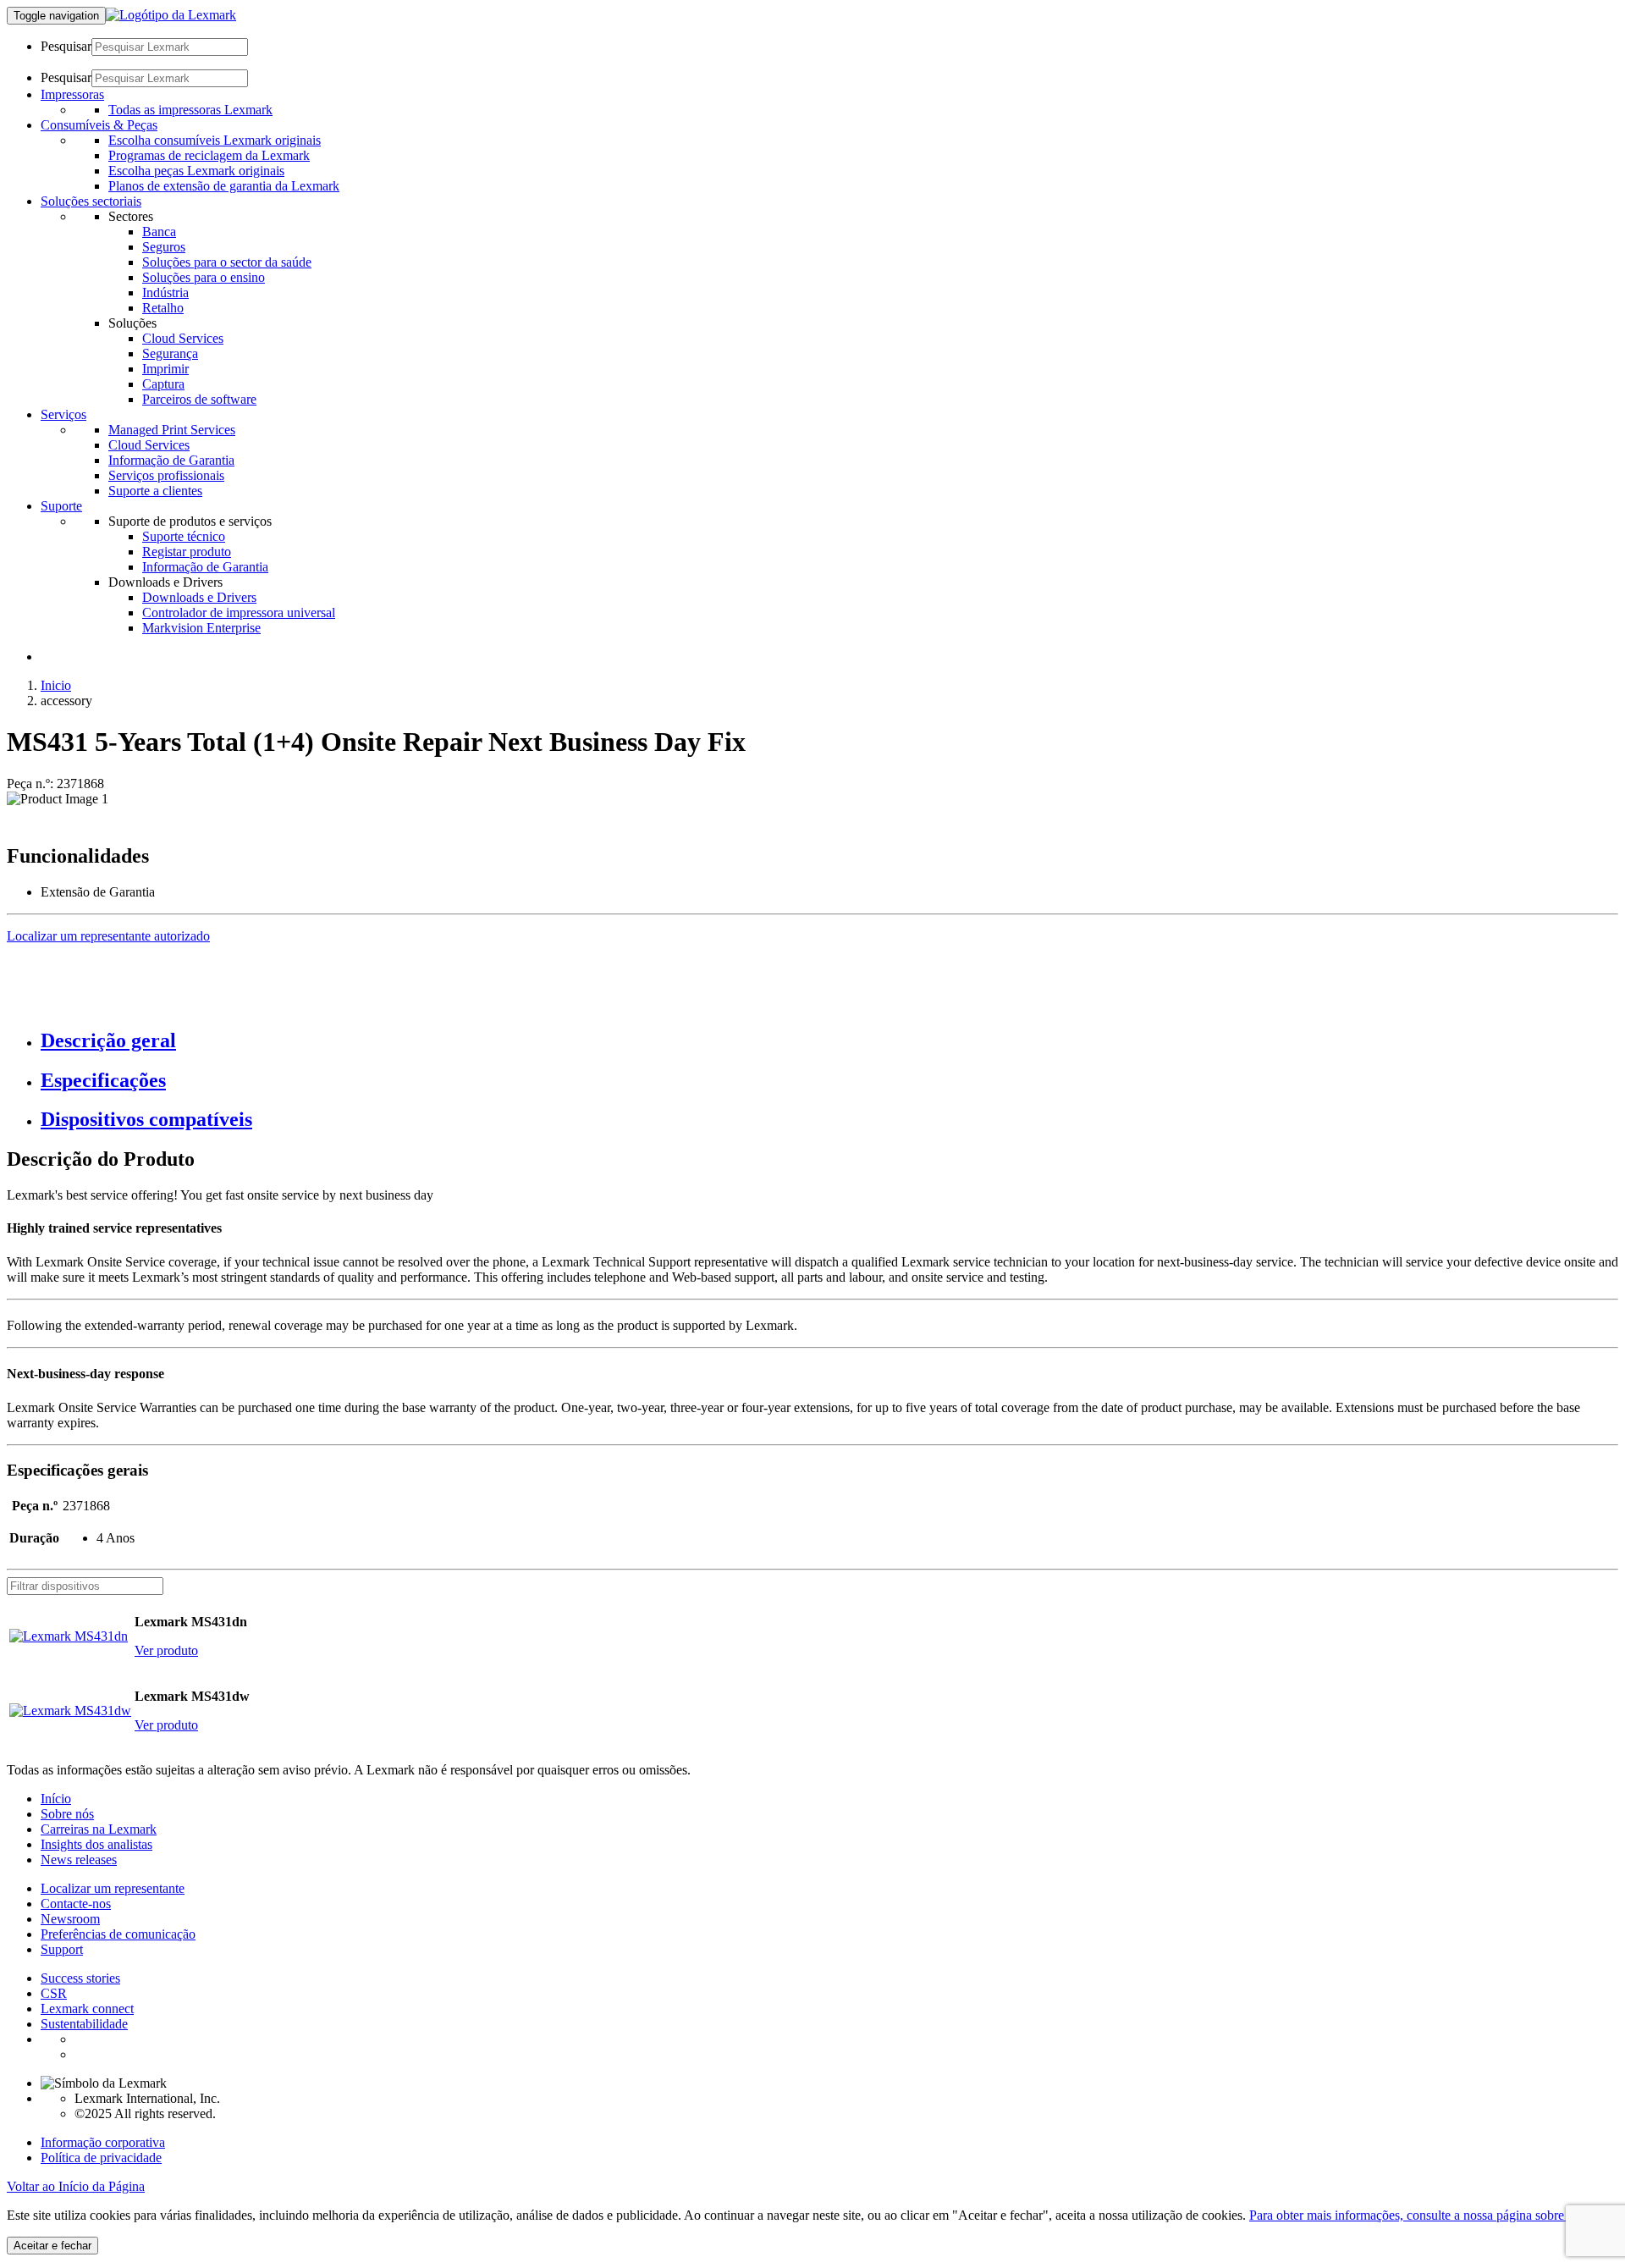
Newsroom (70, 1919)
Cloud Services (183, 338)
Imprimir (165, 369)
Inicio (56, 685)
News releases (79, 1860)
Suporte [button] (61, 506)
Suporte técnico (184, 536)
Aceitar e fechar (52, 2246)
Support (62, 1949)
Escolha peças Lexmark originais (196, 171)
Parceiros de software (199, 399)
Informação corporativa (103, 2142)
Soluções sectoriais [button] (91, 201)
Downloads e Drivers (199, 597)
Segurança (170, 353)
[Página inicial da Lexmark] (171, 15)
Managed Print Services (172, 430)
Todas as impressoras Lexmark (190, 110)
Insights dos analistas (96, 1844)
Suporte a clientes (155, 491)
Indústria (165, 292)
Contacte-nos (76, 1904)
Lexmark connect (87, 2009)
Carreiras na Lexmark (99, 1829)
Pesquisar (66, 46)
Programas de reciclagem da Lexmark (209, 155)
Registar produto (187, 552)
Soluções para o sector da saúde (227, 262)
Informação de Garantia (171, 460)
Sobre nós (67, 1814)
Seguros (164, 247)
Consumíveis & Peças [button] (99, 125)
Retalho (163, 308)
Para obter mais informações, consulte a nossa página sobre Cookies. (1432, 2215)
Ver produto (166, 1650)
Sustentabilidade (84, 2024)
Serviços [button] (63, 414)
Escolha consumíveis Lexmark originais (215, 140)
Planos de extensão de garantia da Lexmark (224, 186)
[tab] (829, 1041)
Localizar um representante (113, 1888)
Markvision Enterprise (201, 628)
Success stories (80, 1978)
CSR (54, 1993)
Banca (159, 232)
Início (56, 1799)
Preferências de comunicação (118, 1934)
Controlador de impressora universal (239, 613)
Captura (163, 384)
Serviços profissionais (166, 475)
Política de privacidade (101, 2158)
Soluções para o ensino (204, 277)
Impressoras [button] (72, 94)
